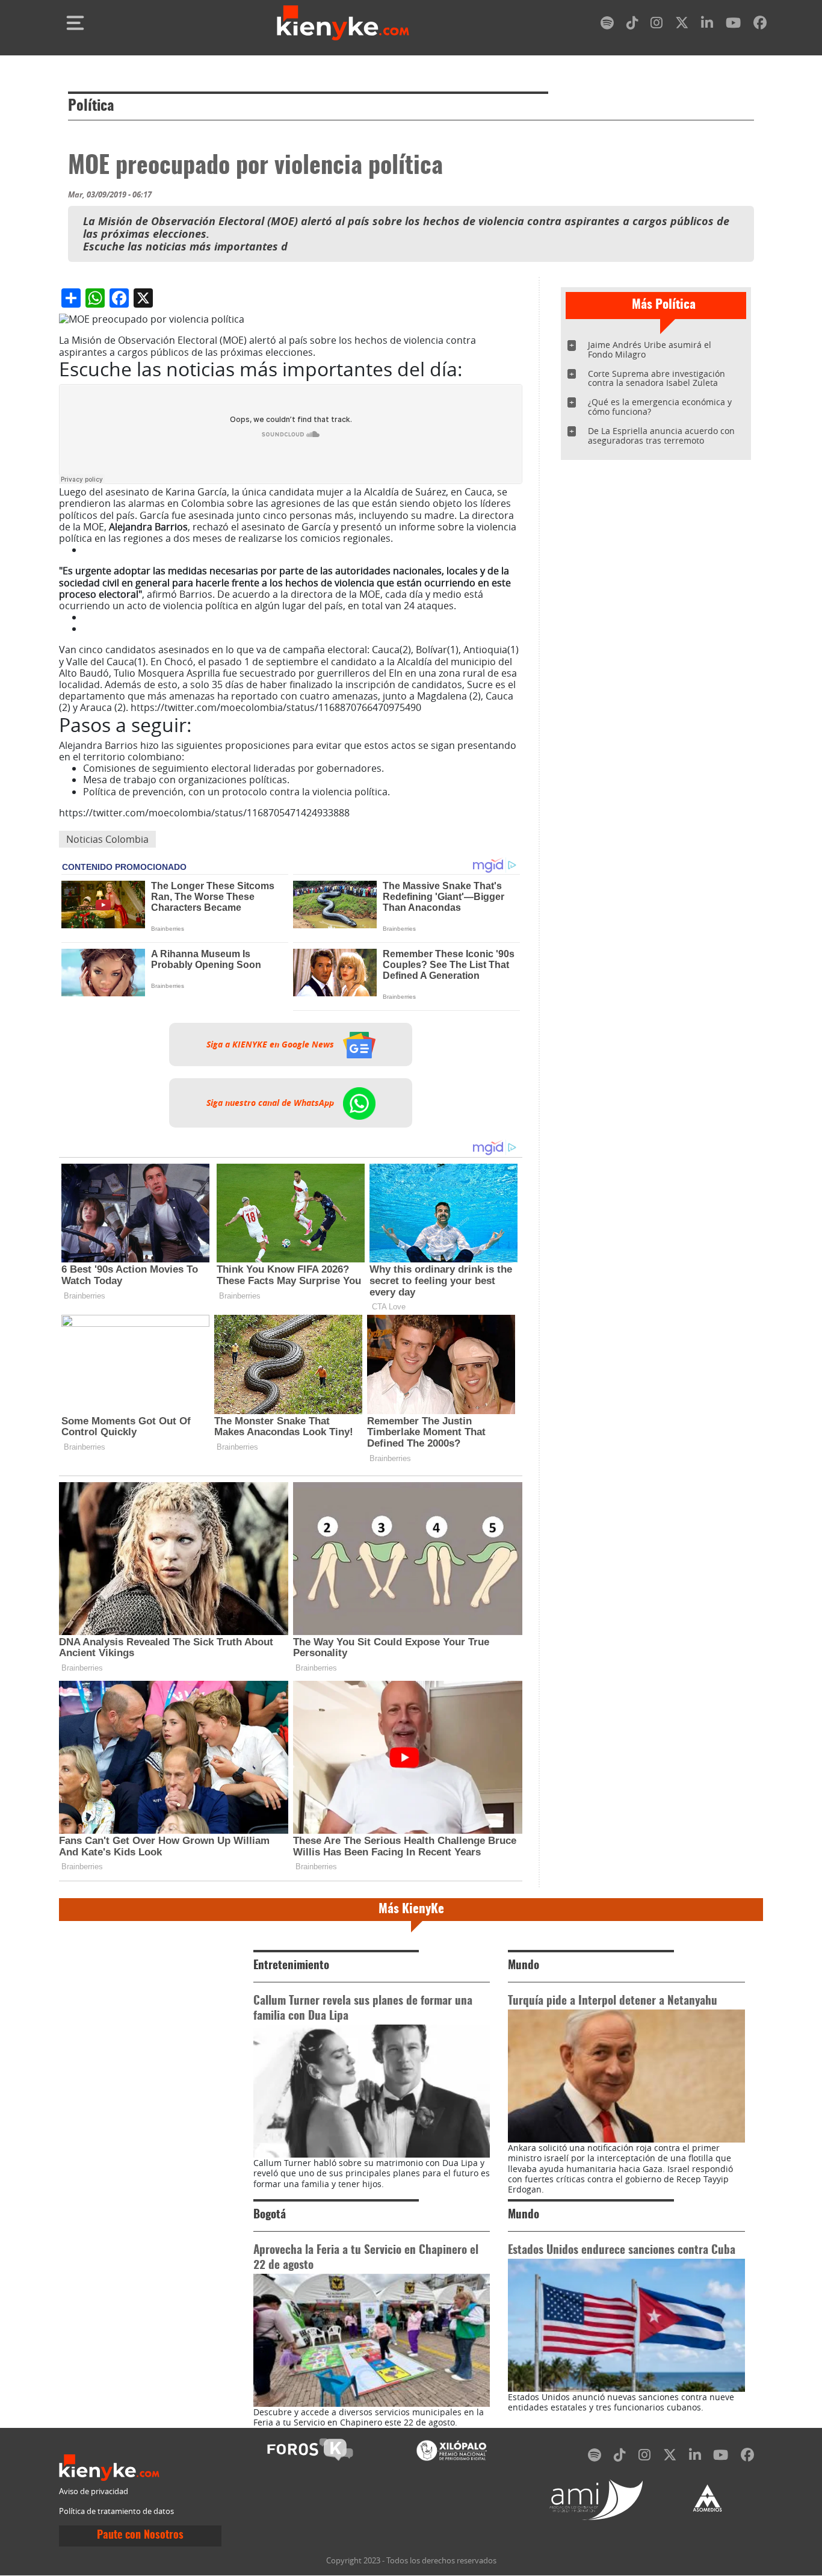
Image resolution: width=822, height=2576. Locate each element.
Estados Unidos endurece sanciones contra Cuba (622, 2251)
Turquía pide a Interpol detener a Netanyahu (613, 2001)
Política (91, 107)
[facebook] (760, 25)
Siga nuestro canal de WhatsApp (271, 1103)
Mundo (524, 1966)
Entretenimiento (291, 1966)
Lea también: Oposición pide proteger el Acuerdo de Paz (210, 550)
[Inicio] (343, 23)
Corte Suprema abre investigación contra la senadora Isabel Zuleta (657, 378)
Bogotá (270, 2215)
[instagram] (657, 25)
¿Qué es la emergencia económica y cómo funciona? (660, 407)
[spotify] (607, 25)
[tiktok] (632, 25)
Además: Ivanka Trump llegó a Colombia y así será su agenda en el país (243, 628)
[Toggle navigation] (75, 23)
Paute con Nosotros (140, 2536)
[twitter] (682, 25)
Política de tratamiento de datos (116, 2511)
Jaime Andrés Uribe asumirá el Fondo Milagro (650, 349)
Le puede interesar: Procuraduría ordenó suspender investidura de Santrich (256, 617)
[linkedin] (707, 25)
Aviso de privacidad (94, 2491)
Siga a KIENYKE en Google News (271, 1044)
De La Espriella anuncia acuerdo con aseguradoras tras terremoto (661, 436)
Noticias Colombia (107, 839)
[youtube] (733, 25)
